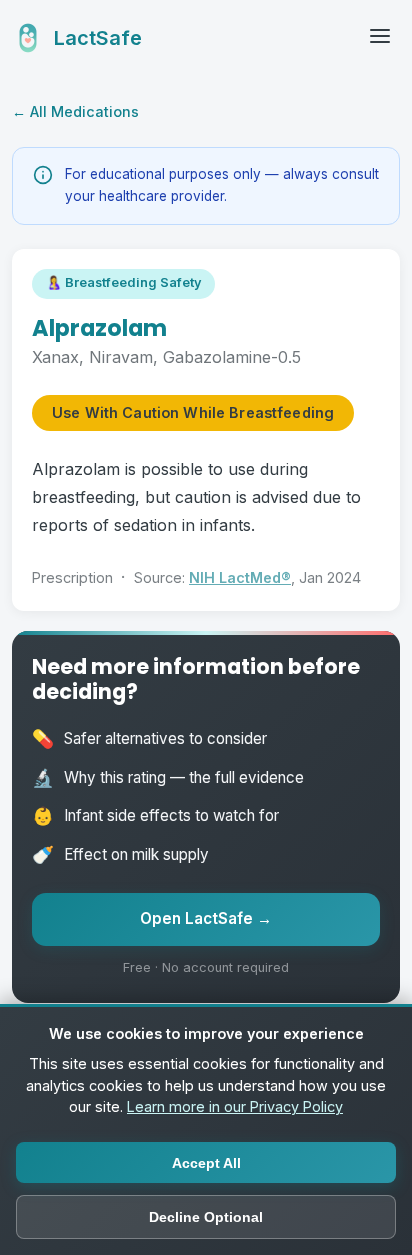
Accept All (206, 1163)
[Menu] (380, 37)
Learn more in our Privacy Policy (235, 1106)
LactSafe (98, 38)
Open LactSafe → (206, 918)
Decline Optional (206, 1217)
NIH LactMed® (240, 577)
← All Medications (75, 111)
